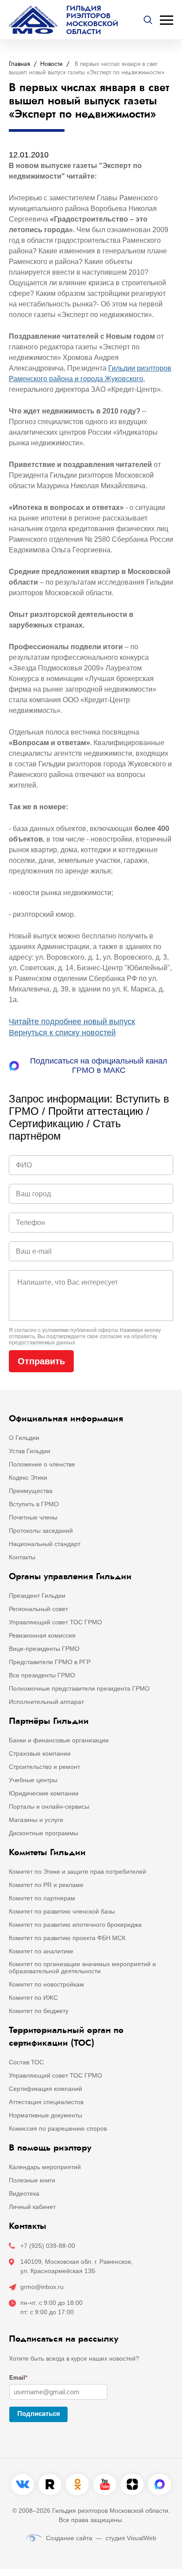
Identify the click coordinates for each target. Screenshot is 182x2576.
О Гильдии (24, 1438)
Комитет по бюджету (39, 2011)
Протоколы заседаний (41, 1531)
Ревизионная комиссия (42, 1635)
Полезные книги (32, 2180)
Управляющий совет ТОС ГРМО (55, 1622)
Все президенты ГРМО (42, 1675)
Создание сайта (69, 2538)
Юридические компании (44, 1793)
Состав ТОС (26, 2062)
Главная (19, 64)
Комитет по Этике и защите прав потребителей (78, 1872)
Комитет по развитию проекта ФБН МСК (67, 1938)
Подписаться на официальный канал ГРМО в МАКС (99, 1066)
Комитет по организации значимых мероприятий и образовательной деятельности (82, 1967)
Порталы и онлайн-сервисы (49, 1807)
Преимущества (31, 1491)
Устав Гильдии (30, 1451)
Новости (51, 64)
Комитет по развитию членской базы (62, 1911)
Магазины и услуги (36, 1820)
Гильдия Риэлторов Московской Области (92, 20)
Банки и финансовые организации (59, 1740)
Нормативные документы (45, 2115)
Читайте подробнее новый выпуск (72, 1022)
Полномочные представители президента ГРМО (79, 1688)
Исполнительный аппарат (46, 1702)
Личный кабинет (32, 2207)
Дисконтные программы (44, 1833)
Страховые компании (40, 1753)
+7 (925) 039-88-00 (48, 2246)
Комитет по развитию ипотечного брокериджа (75, 1925)
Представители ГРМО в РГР (50, 1662)
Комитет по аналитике (41, 1951)
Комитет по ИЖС (33, 1998)
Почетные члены (33, 1517)
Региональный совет (38, 1609)
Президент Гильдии (37, 1596)
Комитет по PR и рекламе (46, 1885)
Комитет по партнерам (42, 1898)
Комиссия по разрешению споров (58, 2128)
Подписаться (39, 2413)
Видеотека (24, 2193)
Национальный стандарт (45, 1544)
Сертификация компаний (45, 2089)
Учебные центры (33, 1780)
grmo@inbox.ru (42, 2287)
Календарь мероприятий (45, 2167)
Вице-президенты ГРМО (44, 1649)
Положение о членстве (42, 1464)
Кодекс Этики (28, 1477)
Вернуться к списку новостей (62, 1033)
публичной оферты (94, 1330)
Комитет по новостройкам (46, 1984)
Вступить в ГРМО (34, 1504)
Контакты (22, 1557)
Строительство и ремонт (44, 1767)
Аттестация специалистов (46, 2102)
